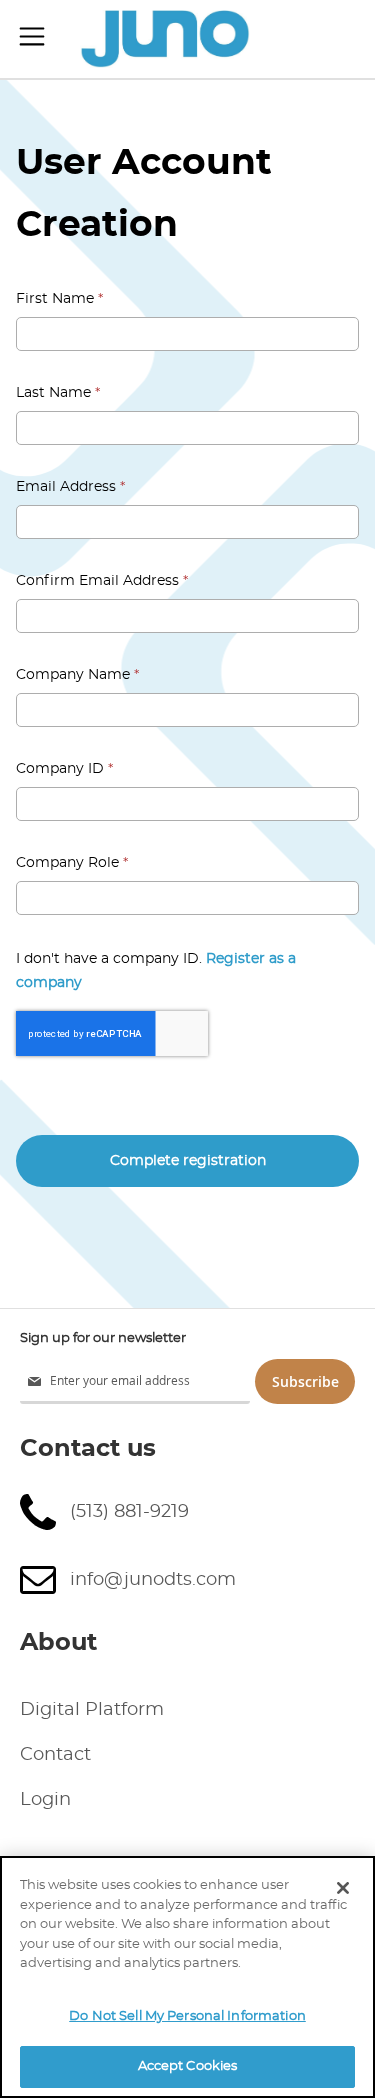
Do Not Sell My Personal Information (187, 2016)
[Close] (343, 1888)
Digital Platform (92, 1710)
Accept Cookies (188, 2066)
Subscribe (305, 1381)
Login (45, 1800)
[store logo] (165, 39)
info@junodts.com (153, 1580)
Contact (55, 1755)
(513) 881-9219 (129, 1512)
